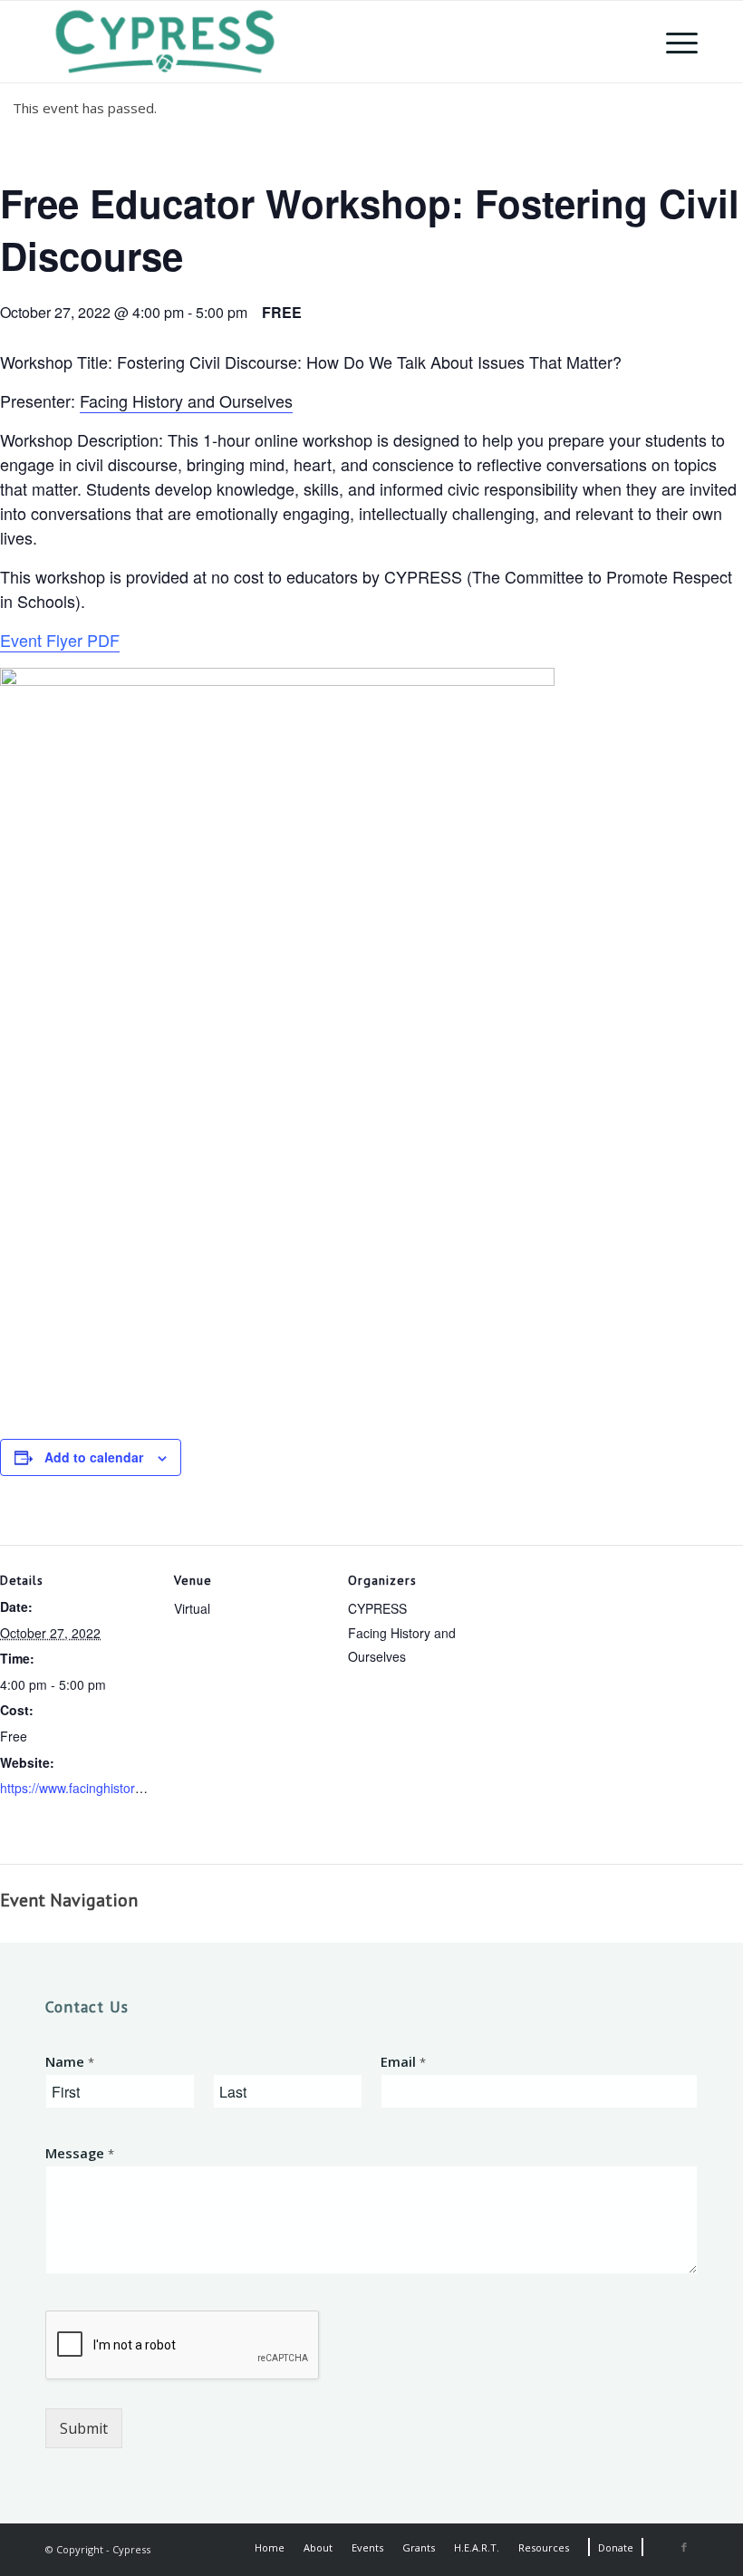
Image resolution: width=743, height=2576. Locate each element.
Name (70, 2062)
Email (403, 2062)
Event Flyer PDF (60, 640)
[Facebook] (684, 2547)
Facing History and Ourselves (186, 400)
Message (80, 2153)
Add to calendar (94, 1457)
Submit (84, 2428)
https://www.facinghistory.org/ (83, 1788)
